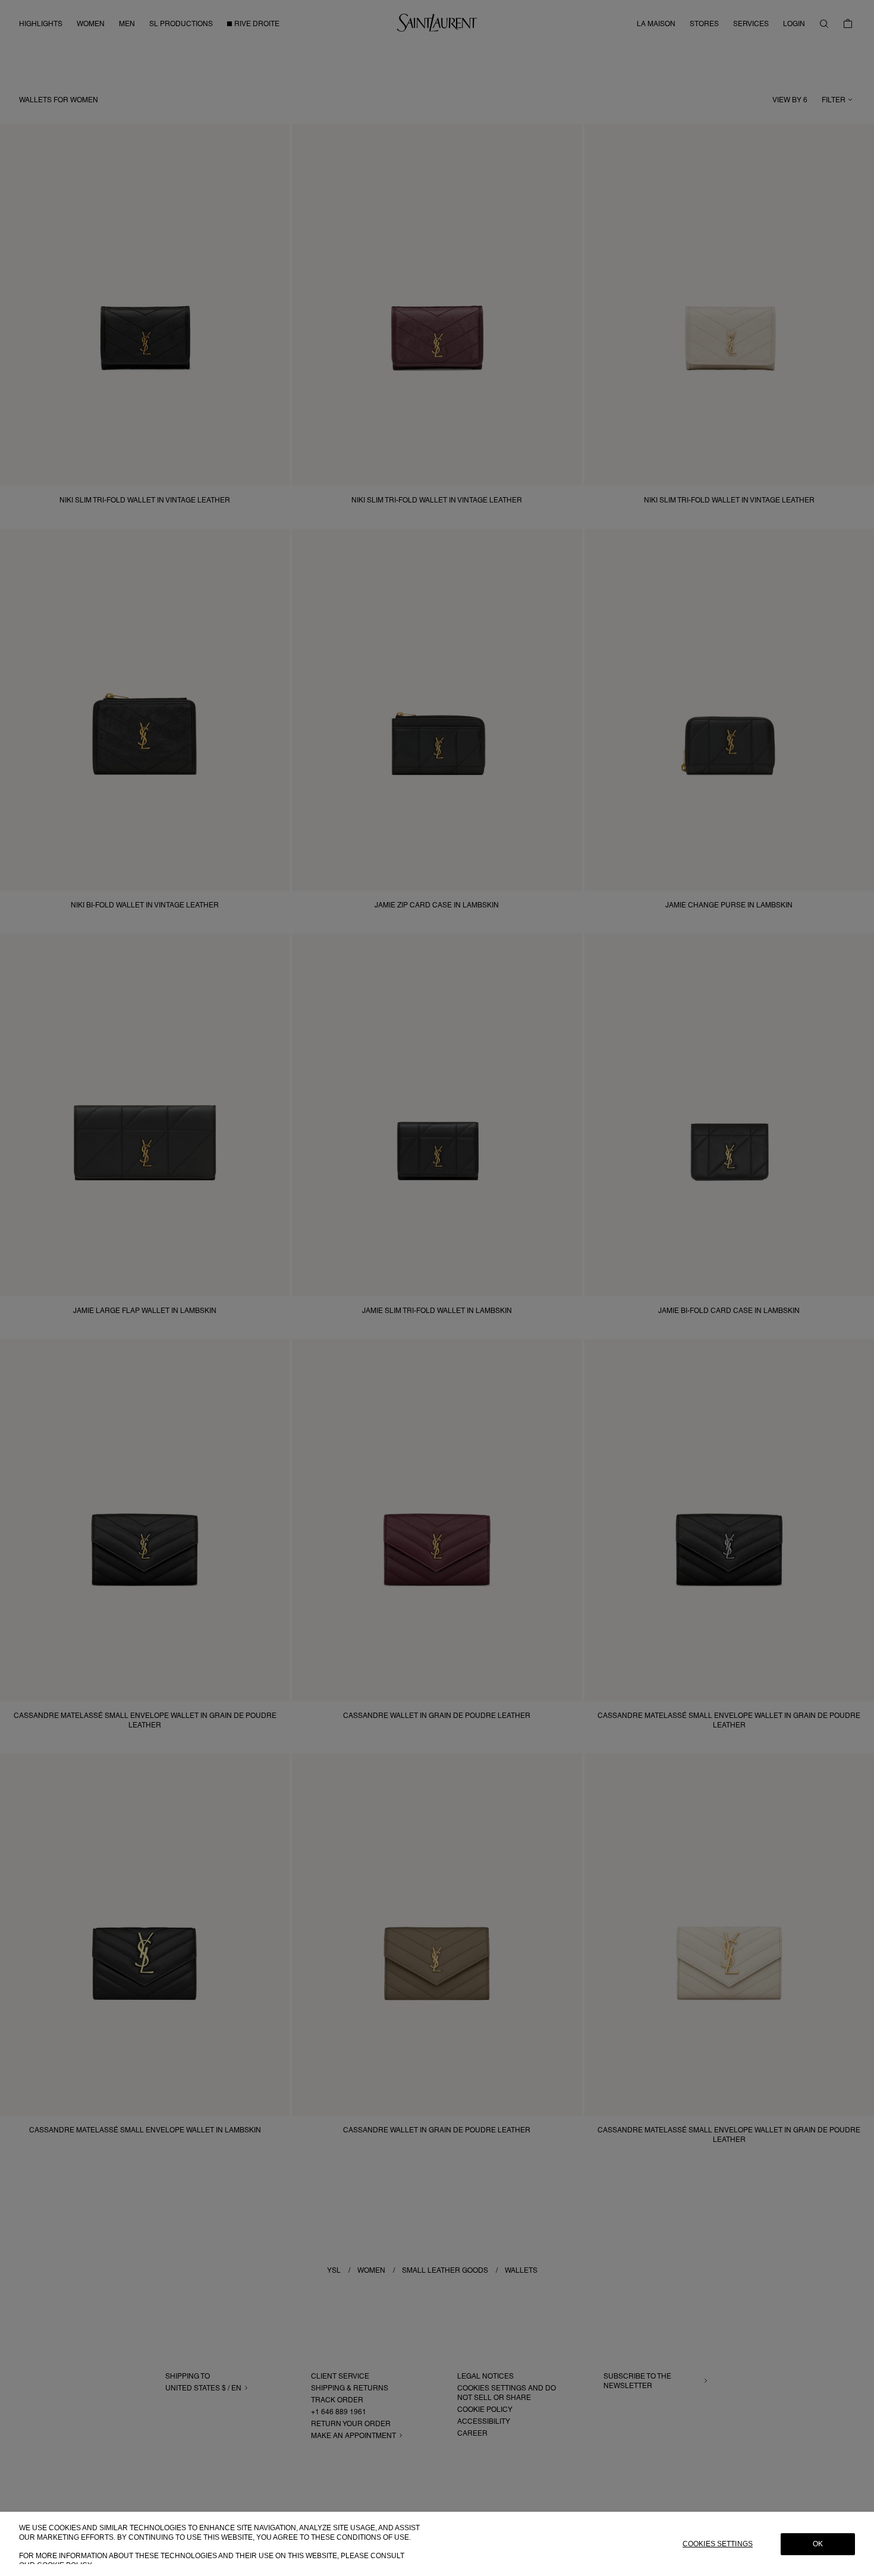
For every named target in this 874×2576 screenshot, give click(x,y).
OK (818, 2544)
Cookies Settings (718, 2544)
